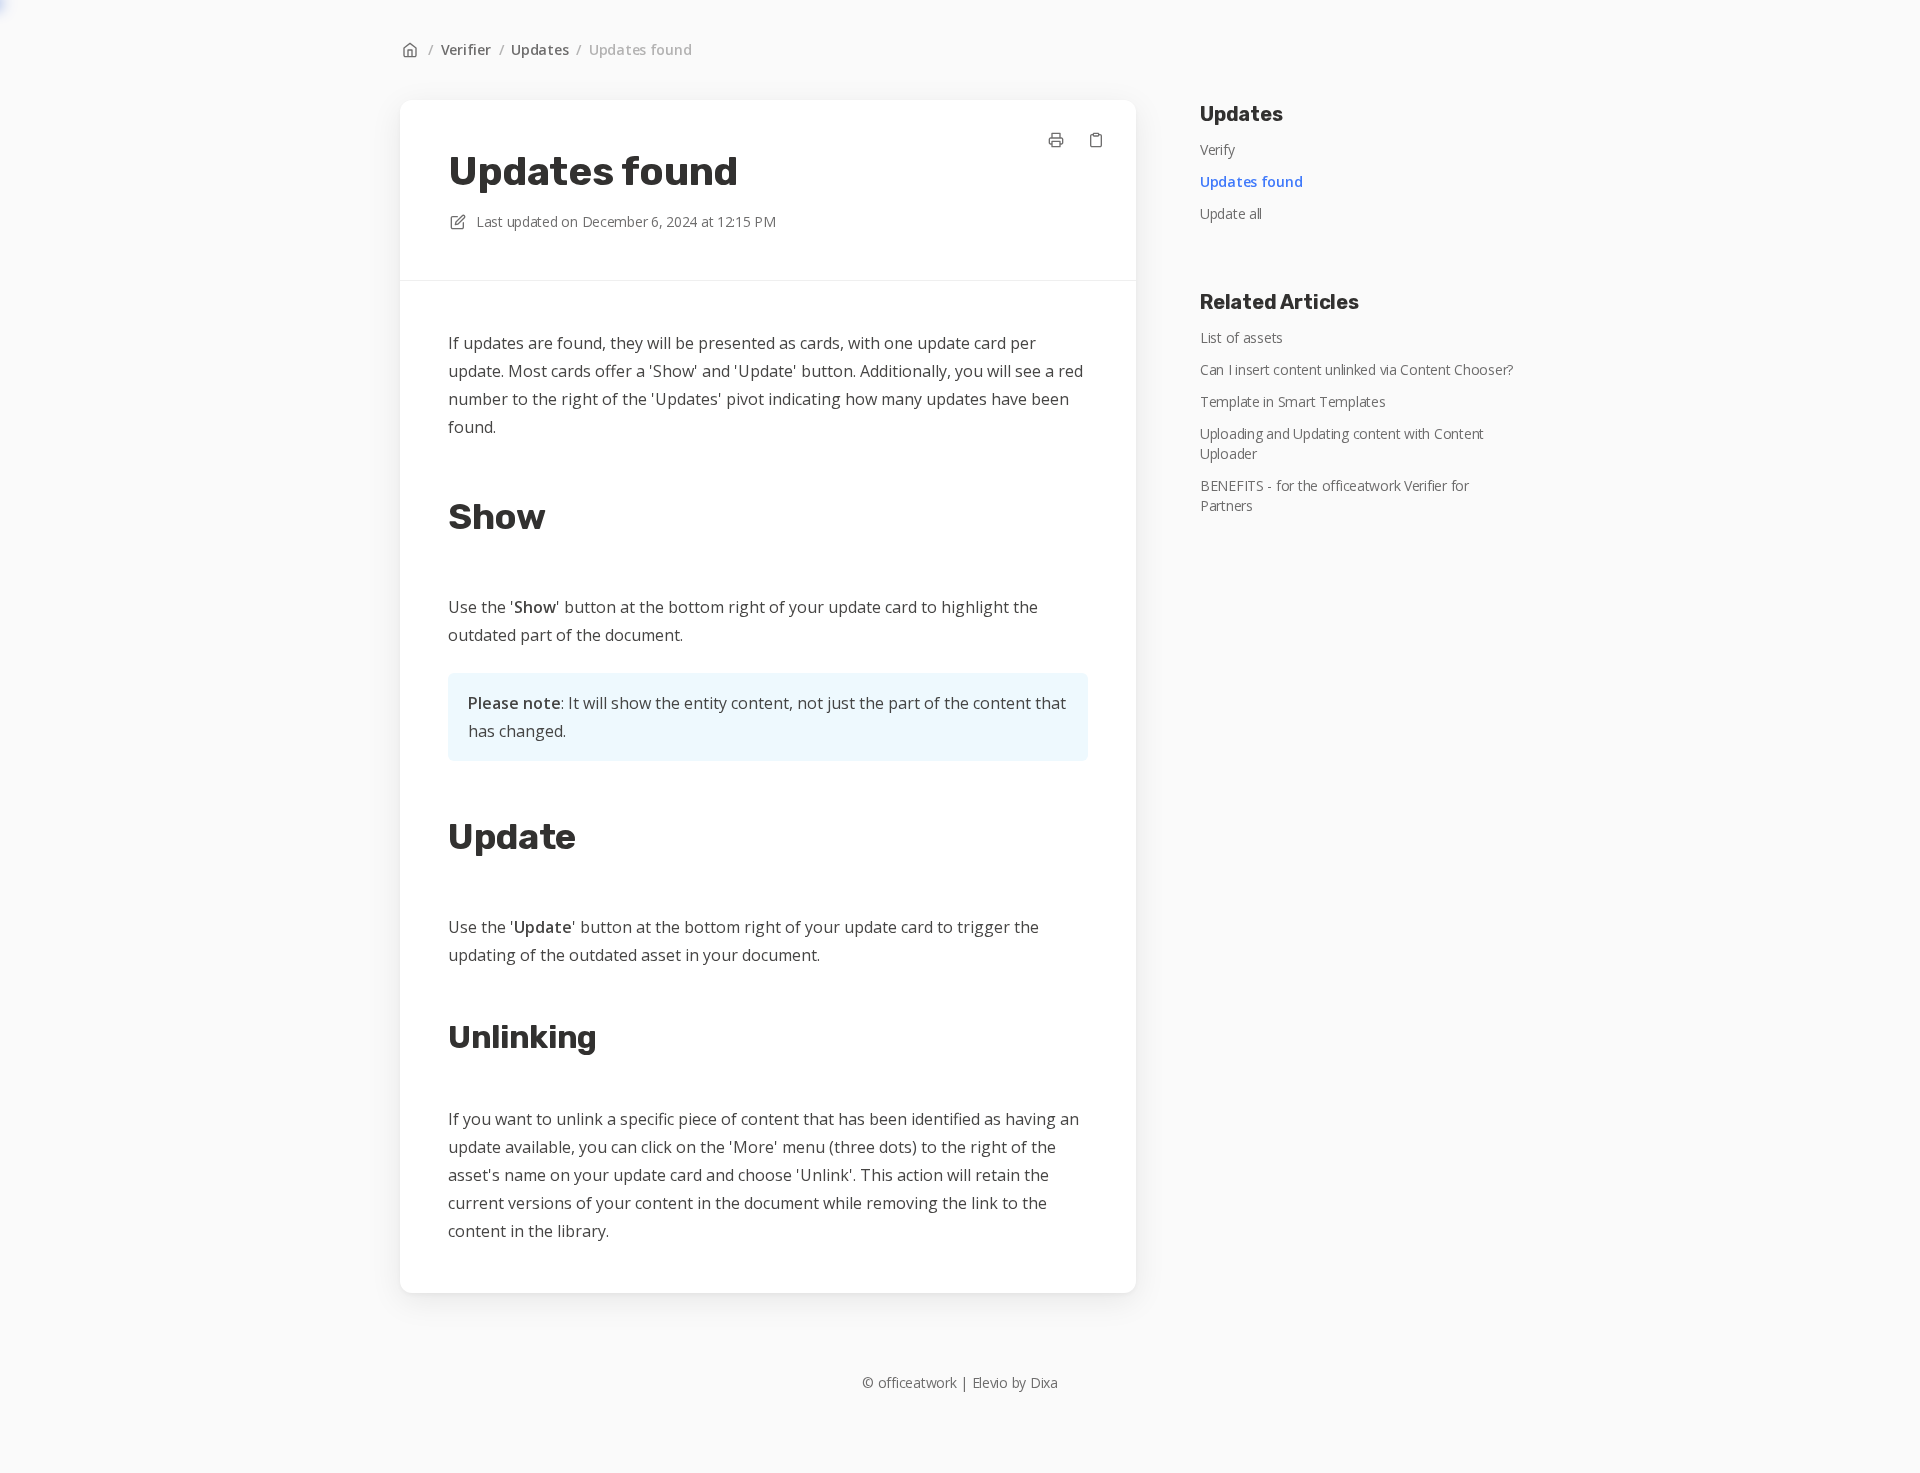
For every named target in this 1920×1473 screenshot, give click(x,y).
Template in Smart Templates (1292, 401)
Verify (1217, 149)
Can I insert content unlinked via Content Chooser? (1356, 369)
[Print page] (1056, 140)
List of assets (1241, 337)
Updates (539, 49)
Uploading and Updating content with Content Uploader (1342, 443)
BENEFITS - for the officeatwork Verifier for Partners (1334, 495)
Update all (1231, 213)
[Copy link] (1096, 140)
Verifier (466, 49)
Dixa (1044, 1382)
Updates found (640, 49)
